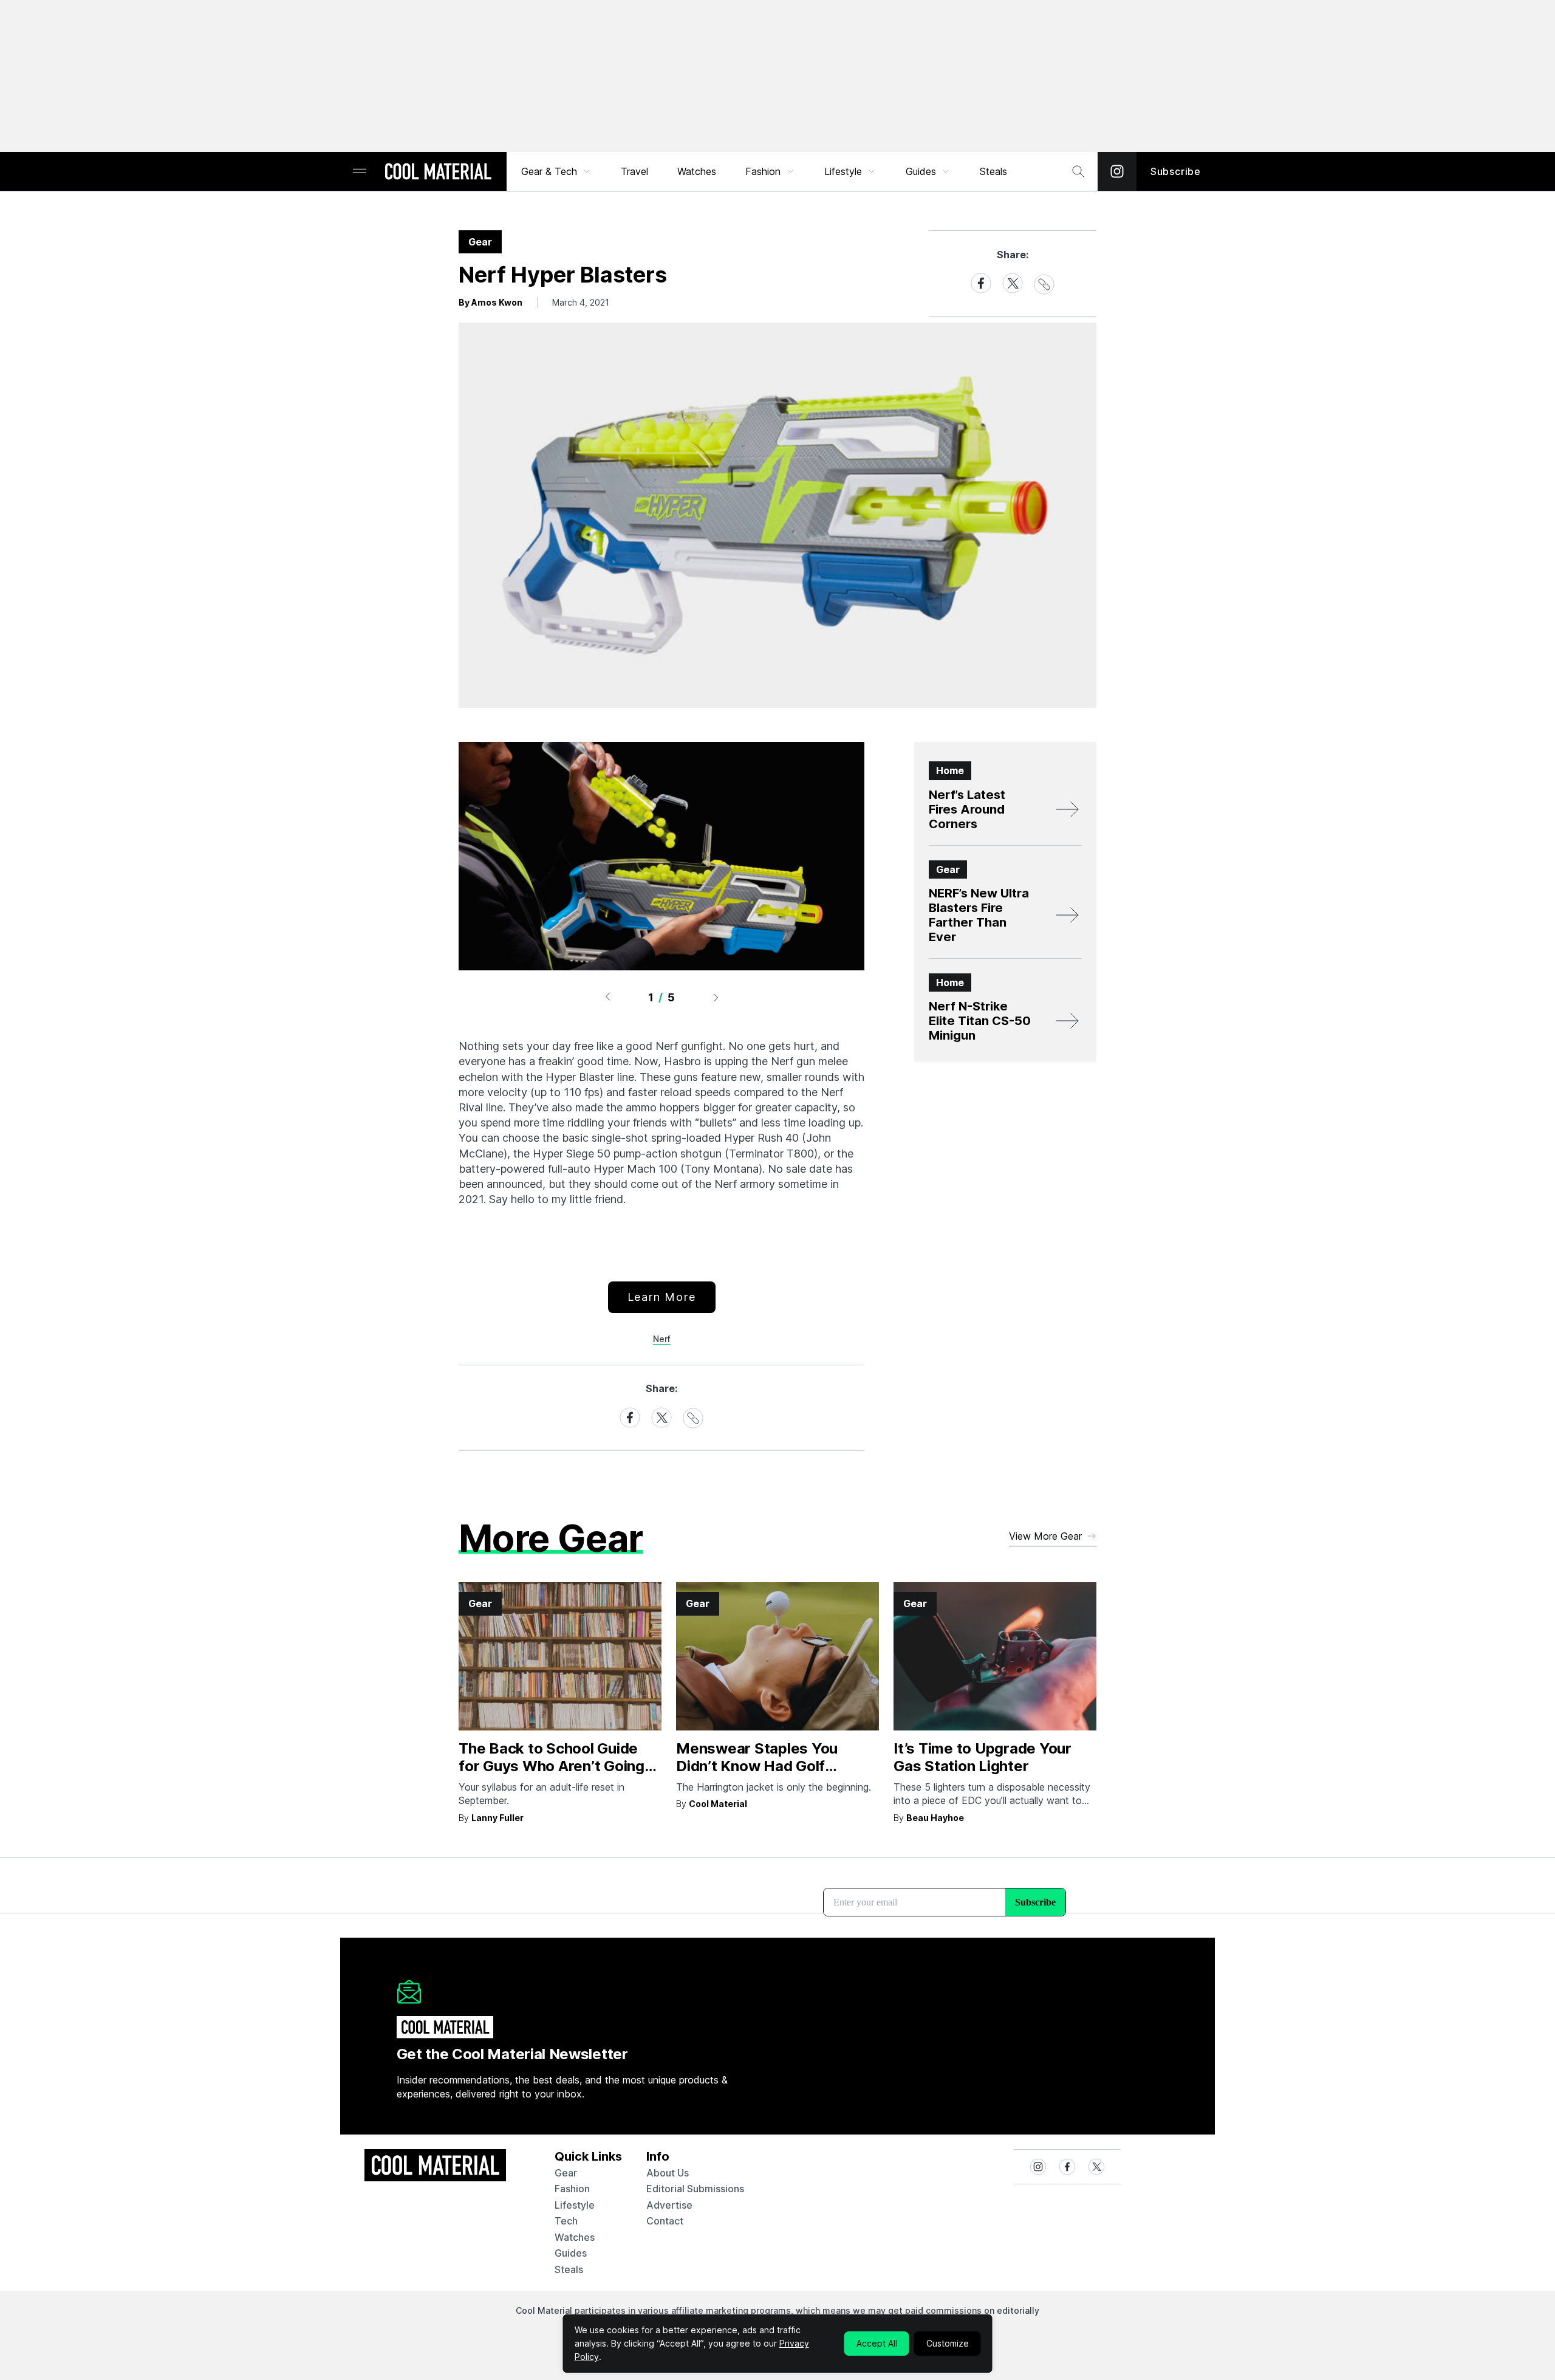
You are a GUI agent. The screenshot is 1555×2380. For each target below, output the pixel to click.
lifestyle (575, 2205)
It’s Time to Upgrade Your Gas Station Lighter (983, 1757)
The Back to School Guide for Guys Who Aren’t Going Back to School (552, 1766)
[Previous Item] (607, 997)
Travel (634, 171)
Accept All (877, 2343)
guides (571, 2253)
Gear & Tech (549, 171)
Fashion (763, 171)
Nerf (662, 1339)
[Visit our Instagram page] (1117, 171)
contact (665, 2221)
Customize (948, 2343)
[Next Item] (716, 997)
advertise (669, 2205)
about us (668, 2173)
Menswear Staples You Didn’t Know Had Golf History (757, 1766)
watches (575, 2237)
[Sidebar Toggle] (360, 172)
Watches (697, 171)
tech (566, 2221)
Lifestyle (843, 171)
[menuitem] (556, 171)
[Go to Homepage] (438, 173)
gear (566, 2173)
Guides (921, 171)
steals (993, 171)
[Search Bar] (1078, 171)
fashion (572, 2189)
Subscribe (1176, 171)
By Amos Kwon (490, 302)
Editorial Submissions (695, 2189)
